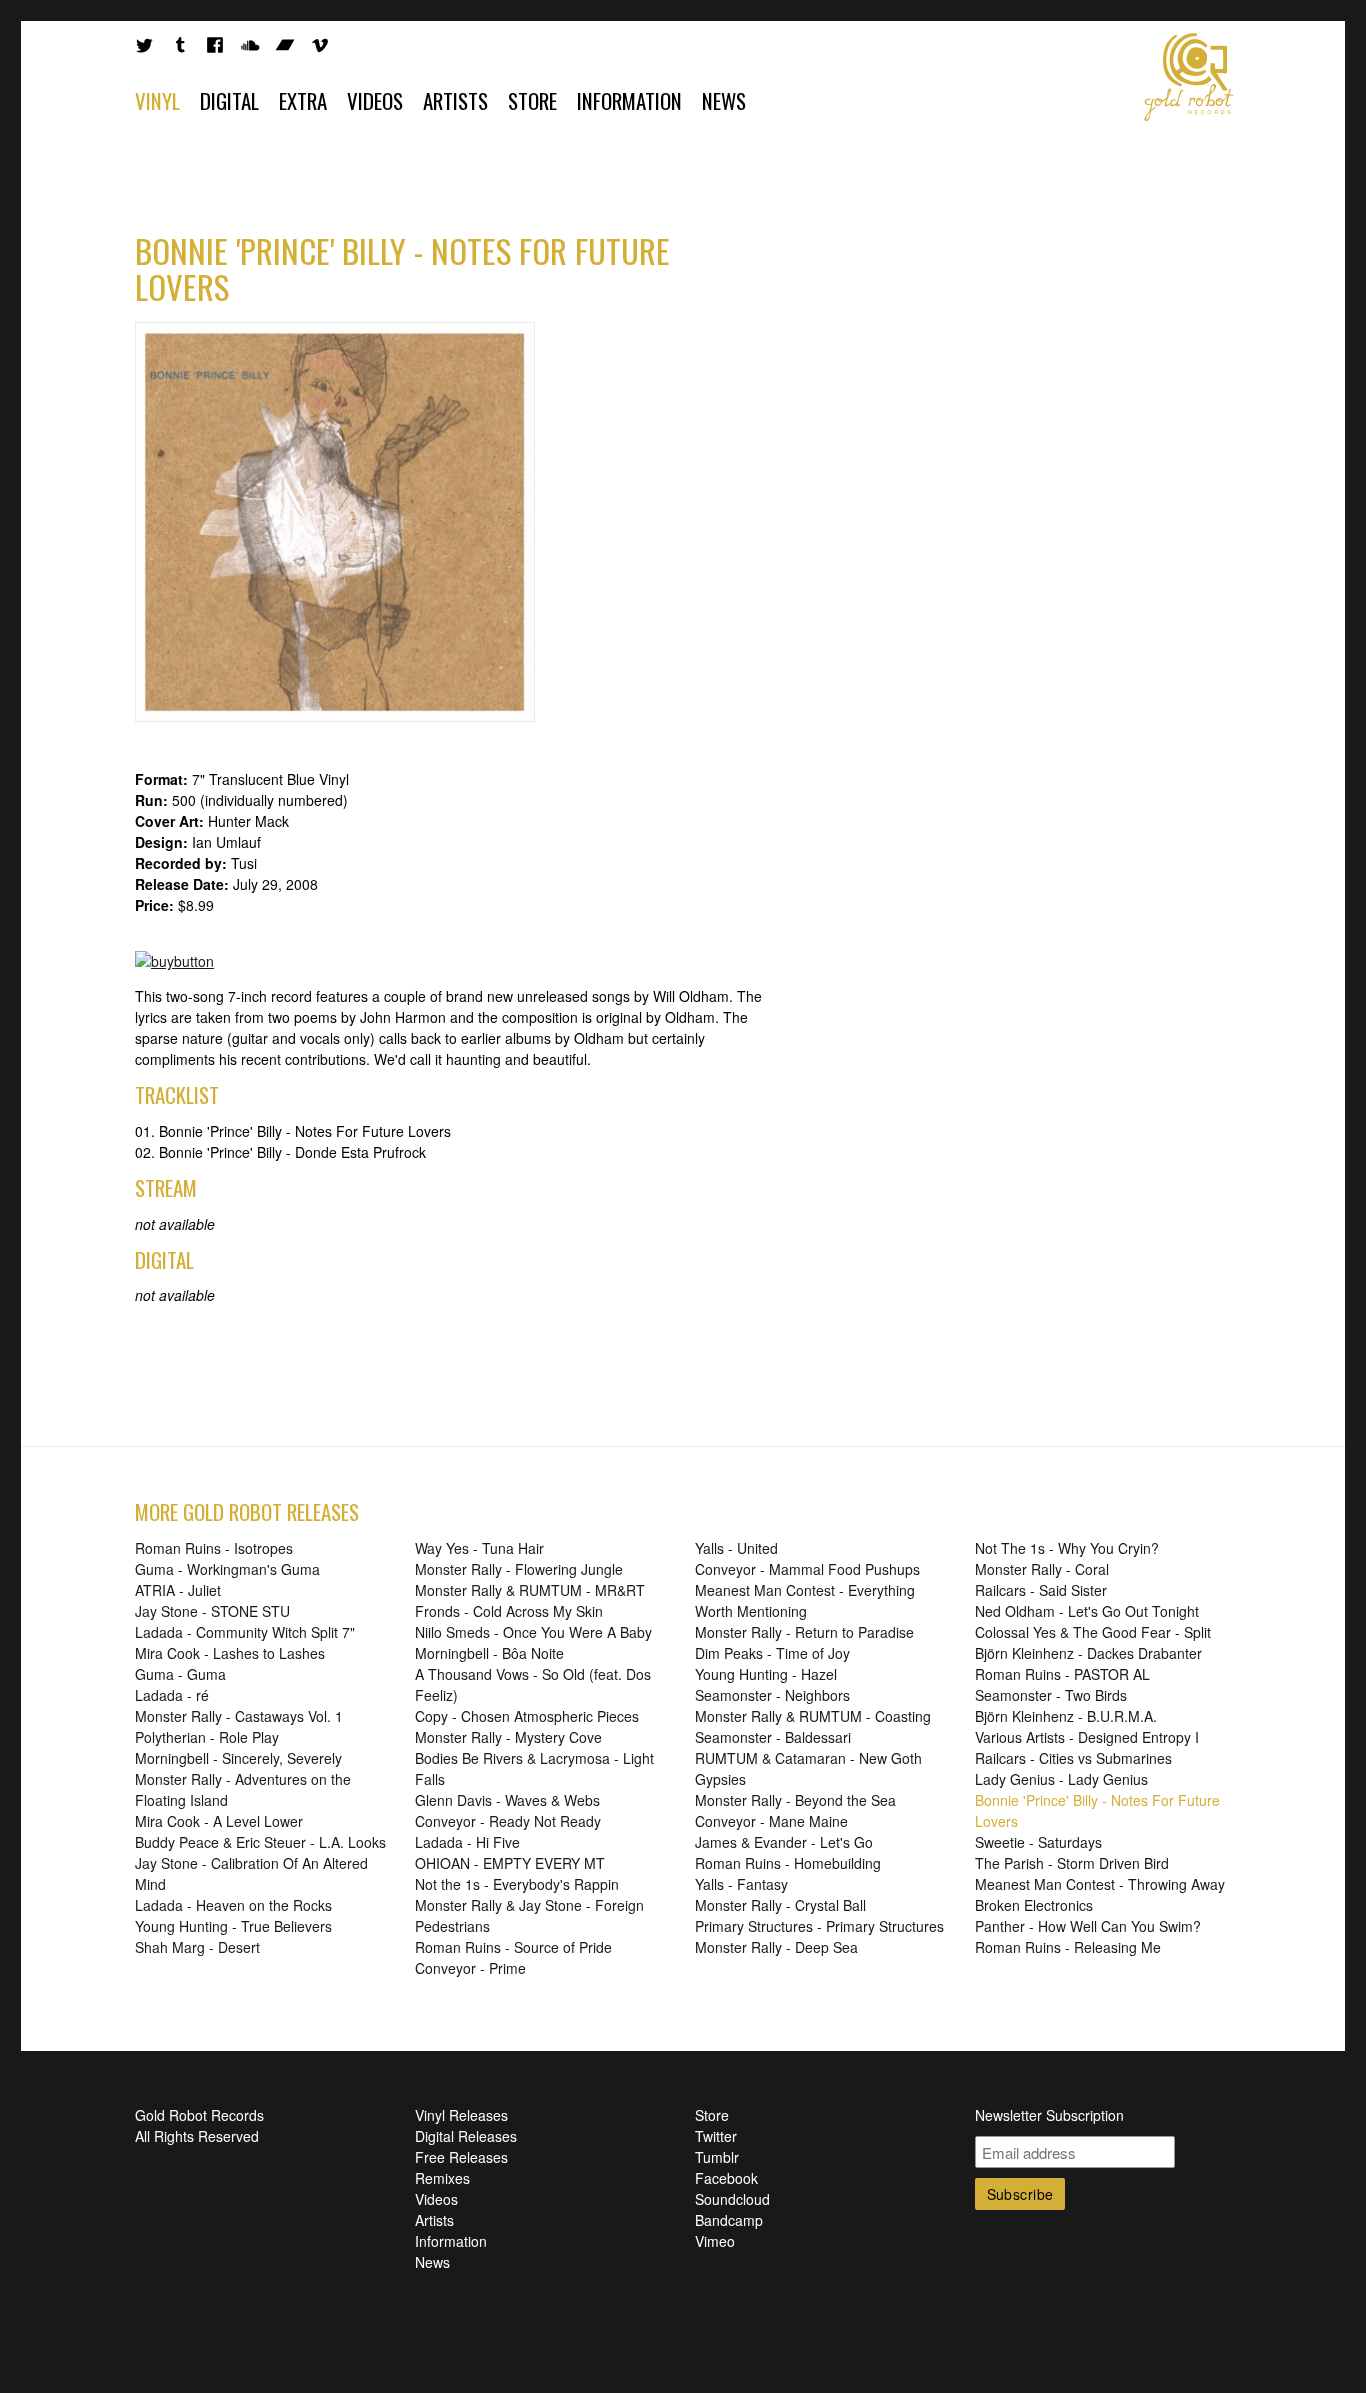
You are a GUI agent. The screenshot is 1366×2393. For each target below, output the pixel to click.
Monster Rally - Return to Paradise (804, 1632)
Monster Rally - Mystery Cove (508, 1737)
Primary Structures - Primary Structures (819, 1926)
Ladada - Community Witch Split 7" (245, 1632)
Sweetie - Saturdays (1038, 1842)
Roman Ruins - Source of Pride (513, 1947)
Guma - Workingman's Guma (227, 1569)
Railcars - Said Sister (1041, 1590)
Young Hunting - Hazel (766, 1674)
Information (629, 100)
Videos (375, 100)
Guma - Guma (180, 1674)
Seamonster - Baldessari (773, 1737)
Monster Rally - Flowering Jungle (519, 1569)
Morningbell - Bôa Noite (489, 1653)
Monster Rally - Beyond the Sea (795, 1800)
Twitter (716, 2136)
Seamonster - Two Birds (1051, 1695)
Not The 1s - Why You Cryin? (1067, 1548)
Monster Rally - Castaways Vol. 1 (239, 1716)
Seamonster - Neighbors (772, 1695)
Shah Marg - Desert (197, 1947)
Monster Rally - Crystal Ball (780, 1905)
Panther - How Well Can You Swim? (1088, 1926)
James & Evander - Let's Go (784, 1842)
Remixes (442, 2178)
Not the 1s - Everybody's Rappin (517, 1884)
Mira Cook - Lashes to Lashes (230, 1653)
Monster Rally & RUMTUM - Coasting (813, 1716)
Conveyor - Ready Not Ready (508, 1821)
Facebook (726, 2178)
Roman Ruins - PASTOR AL (1062, 1674)
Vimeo (715, 2241)
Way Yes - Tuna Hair (479, 1548)
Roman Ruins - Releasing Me (1068, 1947)
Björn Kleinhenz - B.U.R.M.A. (1066, 1716)
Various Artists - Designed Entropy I (1087, 1737)
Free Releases (461, 2157)
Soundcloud (732, 2199)
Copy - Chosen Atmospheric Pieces (527, 1716)
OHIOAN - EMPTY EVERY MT (510, 1863)
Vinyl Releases (461, 2115)
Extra (303, 100)
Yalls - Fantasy (741, 1884)
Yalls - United (736, 1548)
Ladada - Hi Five (467, 1842)
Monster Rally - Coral (1042, 1569)
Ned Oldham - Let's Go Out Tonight (1087, 1611)
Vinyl (157, 100)
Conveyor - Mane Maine (771, 1821)
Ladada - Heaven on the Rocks (233, 1905)
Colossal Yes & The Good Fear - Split (1093, 1632)
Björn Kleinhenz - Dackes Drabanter (1088, 1653)
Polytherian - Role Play (207, 1737)
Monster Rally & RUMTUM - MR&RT (530, 1590)
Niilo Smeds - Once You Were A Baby (533, 1632)
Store (532, 100)
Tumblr (717, 2157)
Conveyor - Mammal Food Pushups (807, 1569)
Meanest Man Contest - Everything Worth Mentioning (805, 1600)
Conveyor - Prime (470, 1968)
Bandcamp (729, 2220)
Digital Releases (466, 2136)
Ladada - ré (172, 1695)
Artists (455, 100)
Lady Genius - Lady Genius (1061, 1779)
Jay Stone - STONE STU (212, 1611)
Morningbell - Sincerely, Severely (238, 1758)
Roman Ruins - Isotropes (214, 1548)
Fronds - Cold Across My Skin (509, 1611)
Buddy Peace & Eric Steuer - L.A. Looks (260, 1842)
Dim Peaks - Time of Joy (772, 1653)
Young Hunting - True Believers (233, 1926)
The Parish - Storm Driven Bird (1072, 1863)
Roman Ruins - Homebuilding (788, 1863)
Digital (229, 100)
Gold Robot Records (1189, 77)
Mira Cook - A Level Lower (219, 1821)
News (724, 100)
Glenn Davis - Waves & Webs (507, 1800)
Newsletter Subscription (1049, 2115)
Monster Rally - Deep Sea (776, 1947)
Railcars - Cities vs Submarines (1073, 1758)
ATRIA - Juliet (178, 1590)
